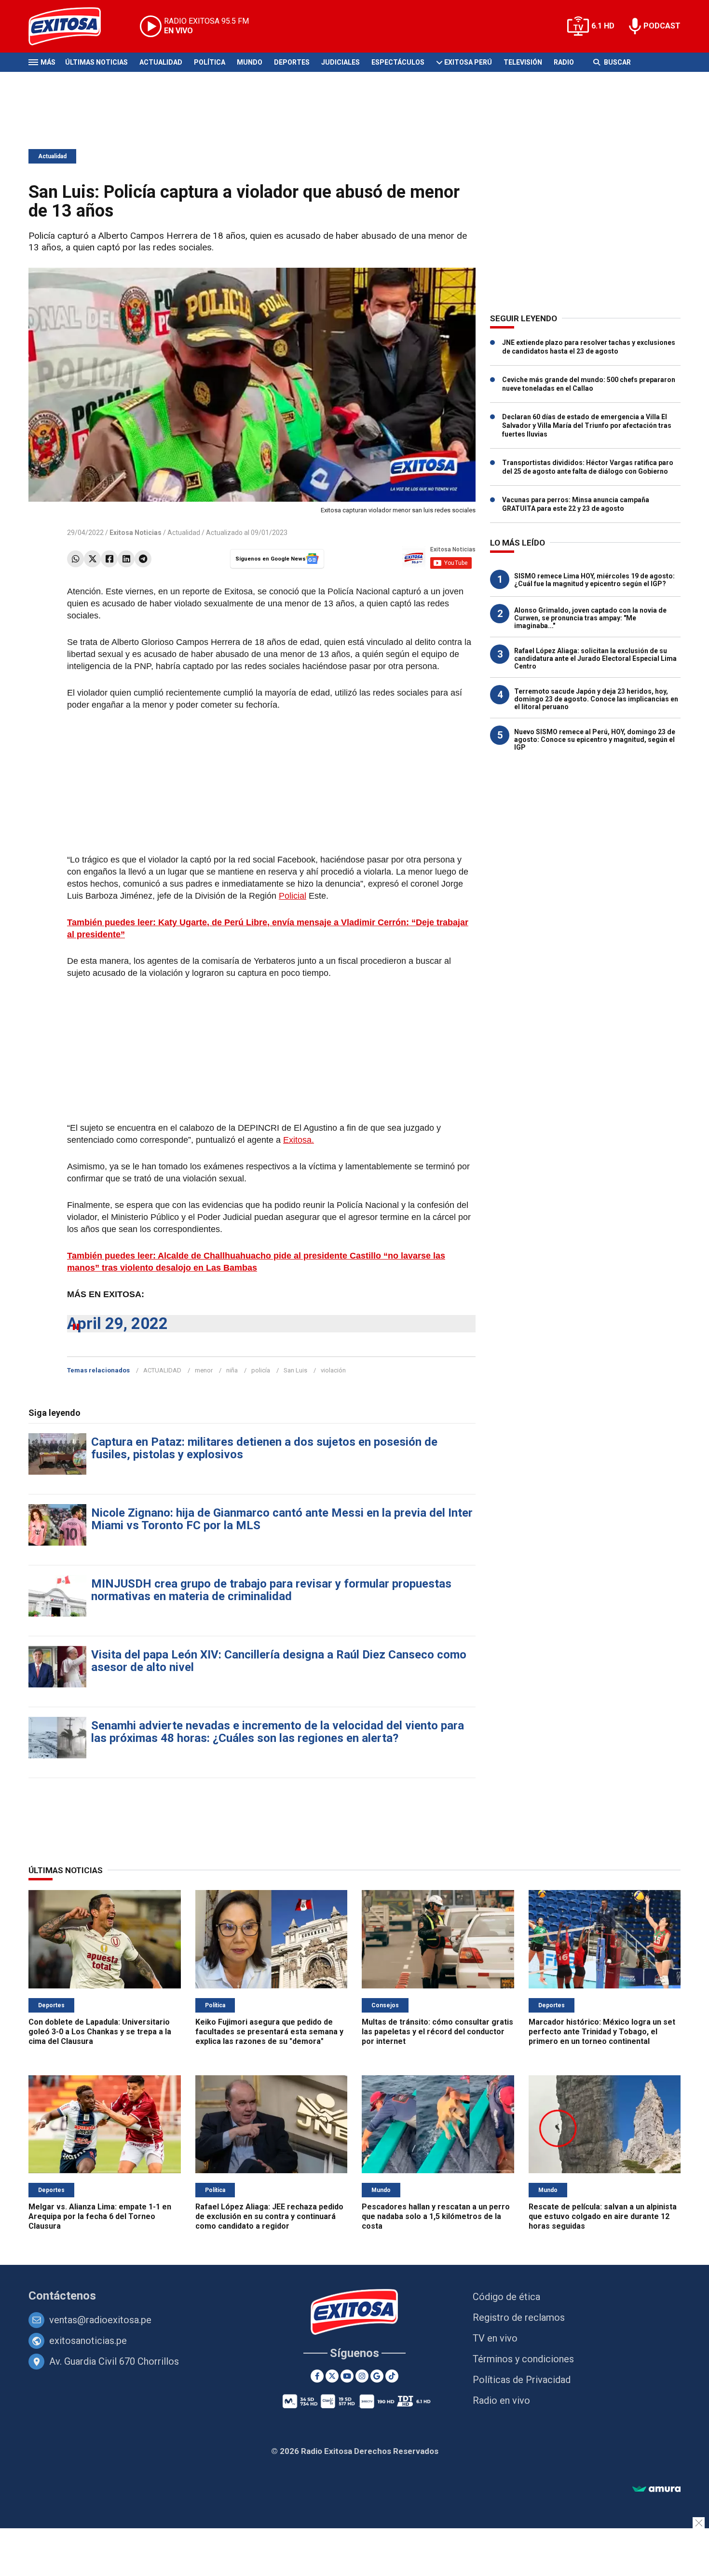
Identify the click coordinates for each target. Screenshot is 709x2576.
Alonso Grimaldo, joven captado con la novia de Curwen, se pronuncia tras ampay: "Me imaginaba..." (590, 618)
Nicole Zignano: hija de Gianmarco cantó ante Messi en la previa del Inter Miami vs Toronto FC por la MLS (282, 1519)
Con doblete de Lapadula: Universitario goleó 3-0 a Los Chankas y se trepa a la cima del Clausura (100, 2032)
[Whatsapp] (75, 559)
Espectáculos (398, 62)
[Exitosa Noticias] (72, 26)
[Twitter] (92, 559)
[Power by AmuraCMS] (656, 2489)
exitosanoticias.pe (88, 2341)
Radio (564, 62)
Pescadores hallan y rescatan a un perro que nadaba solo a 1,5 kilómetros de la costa (436, 2216)
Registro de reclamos (519, 2317)
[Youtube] (347, 2376)
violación (333, 1370)
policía (261, 1370)
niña (232, 1370)
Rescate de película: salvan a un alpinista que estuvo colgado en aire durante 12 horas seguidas (603, 2216)
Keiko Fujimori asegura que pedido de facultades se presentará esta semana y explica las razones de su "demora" (269, 2032)
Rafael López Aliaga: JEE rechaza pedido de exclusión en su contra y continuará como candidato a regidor (269, 2216)
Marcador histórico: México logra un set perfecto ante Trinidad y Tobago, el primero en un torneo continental (602, 2032)
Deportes (292, 62)
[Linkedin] (126, 559)
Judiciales (341, 62)
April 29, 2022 (117, 1323)
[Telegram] (143, 559)
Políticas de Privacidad (522, 2380)
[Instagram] (362, 2376)
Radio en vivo (501, 2400)
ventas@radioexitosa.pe (100, 2320)
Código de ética (506, 2297)
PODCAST (662, 26)
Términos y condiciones (523, 2359)
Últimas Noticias (96, 62)
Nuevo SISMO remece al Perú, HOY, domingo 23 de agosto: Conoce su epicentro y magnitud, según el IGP (595, 740)
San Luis (295, 1370)
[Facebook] (109, 559)
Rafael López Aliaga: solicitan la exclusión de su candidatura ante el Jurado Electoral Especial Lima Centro (595, 658)
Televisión (523, 62)
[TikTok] (392, 2376)
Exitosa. (299, 1140)
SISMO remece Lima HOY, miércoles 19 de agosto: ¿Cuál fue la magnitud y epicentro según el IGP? (594, 580)
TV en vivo (495, 2338)
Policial (293, 896)
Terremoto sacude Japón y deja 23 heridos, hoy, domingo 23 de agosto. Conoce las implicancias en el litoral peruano (596, 699)
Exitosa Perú (468, 62)
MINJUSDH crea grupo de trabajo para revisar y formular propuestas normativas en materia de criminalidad (271, 1590)
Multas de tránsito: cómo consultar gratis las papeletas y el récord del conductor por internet (437, 2032)
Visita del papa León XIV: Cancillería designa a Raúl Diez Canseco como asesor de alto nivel (279, 1661)
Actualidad (161, 62)
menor (204, 1370)
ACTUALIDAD (162, 1370)
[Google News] (377, 2376)
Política (210, 62)
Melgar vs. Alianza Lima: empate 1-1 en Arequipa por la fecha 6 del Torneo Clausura (100, 2216)
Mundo (250, 62)
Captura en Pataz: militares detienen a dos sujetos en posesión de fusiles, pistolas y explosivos (264, 1448)
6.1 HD (603, 26)
